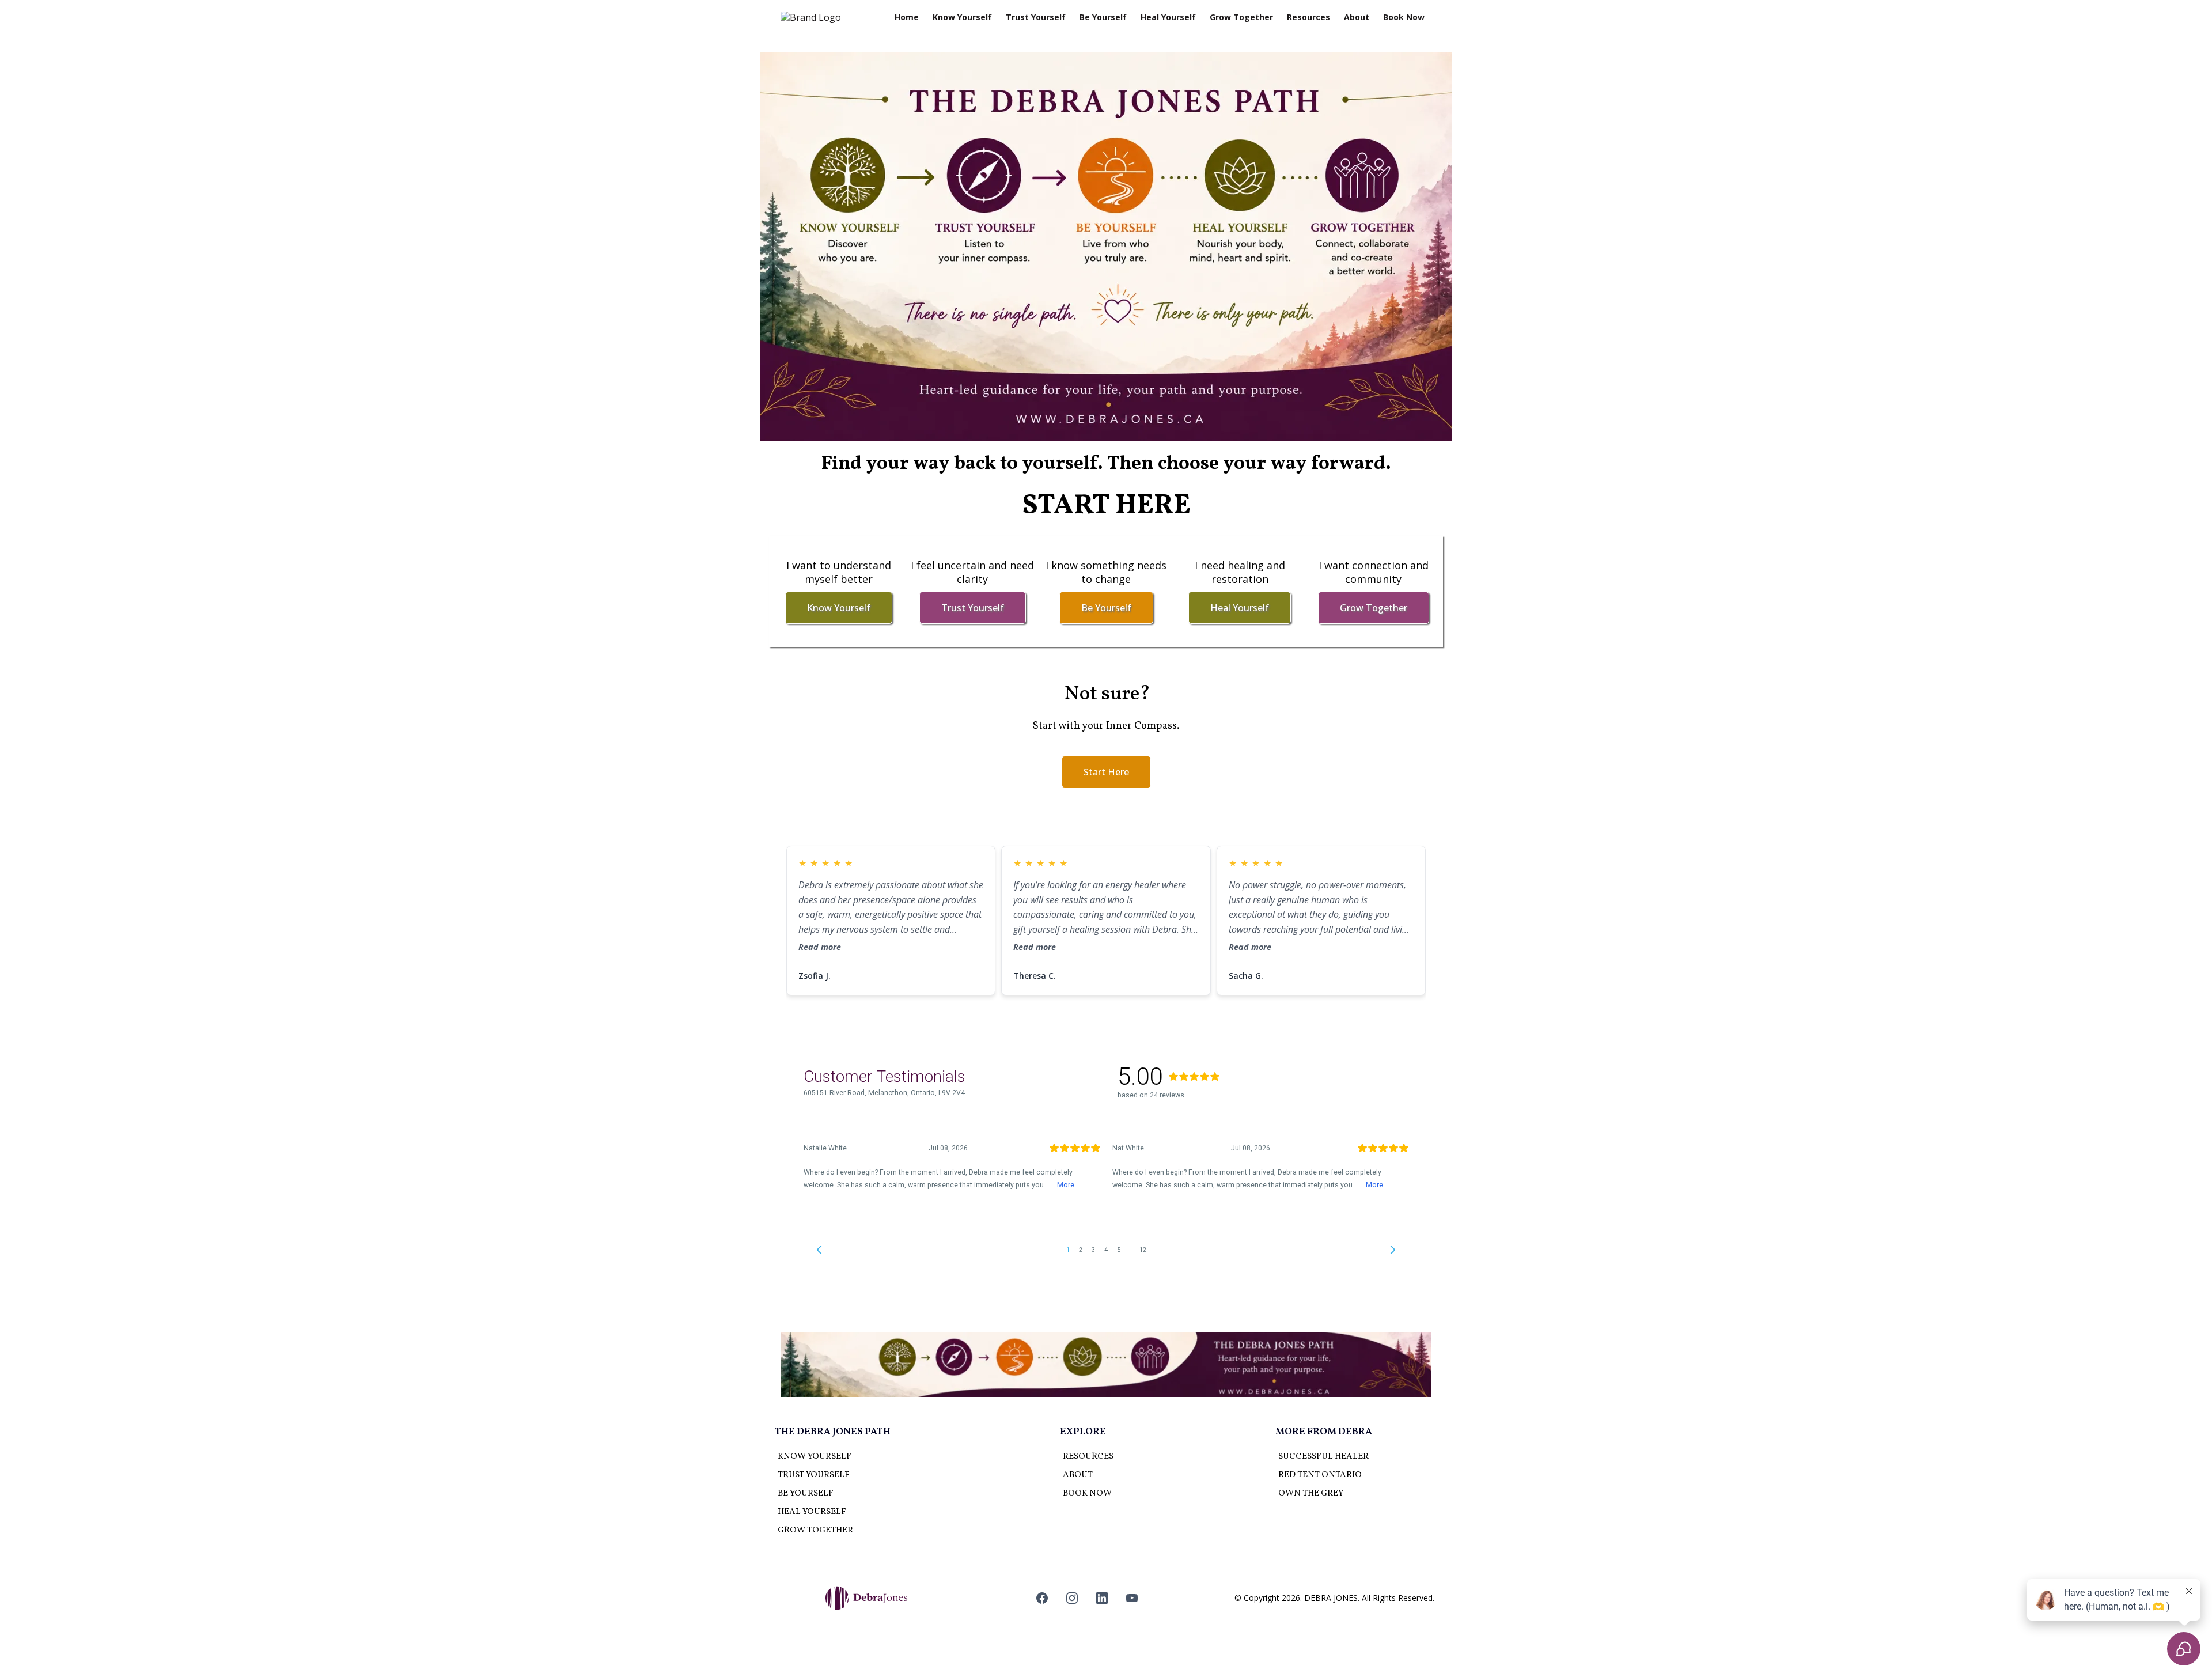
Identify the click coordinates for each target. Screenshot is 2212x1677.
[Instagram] (1072, 1598)
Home (907, 17)
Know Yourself (962, 17)
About (1357, 17)
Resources (1308, 17)
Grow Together (1241, 17)
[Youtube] (1132, 1598)
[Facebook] (1042, 1598)
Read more (820, 947)
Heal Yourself (1168, 17)
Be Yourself (1103, 17)
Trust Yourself (1036, 17)
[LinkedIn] (1102, 1598)
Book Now (1404, 17)
